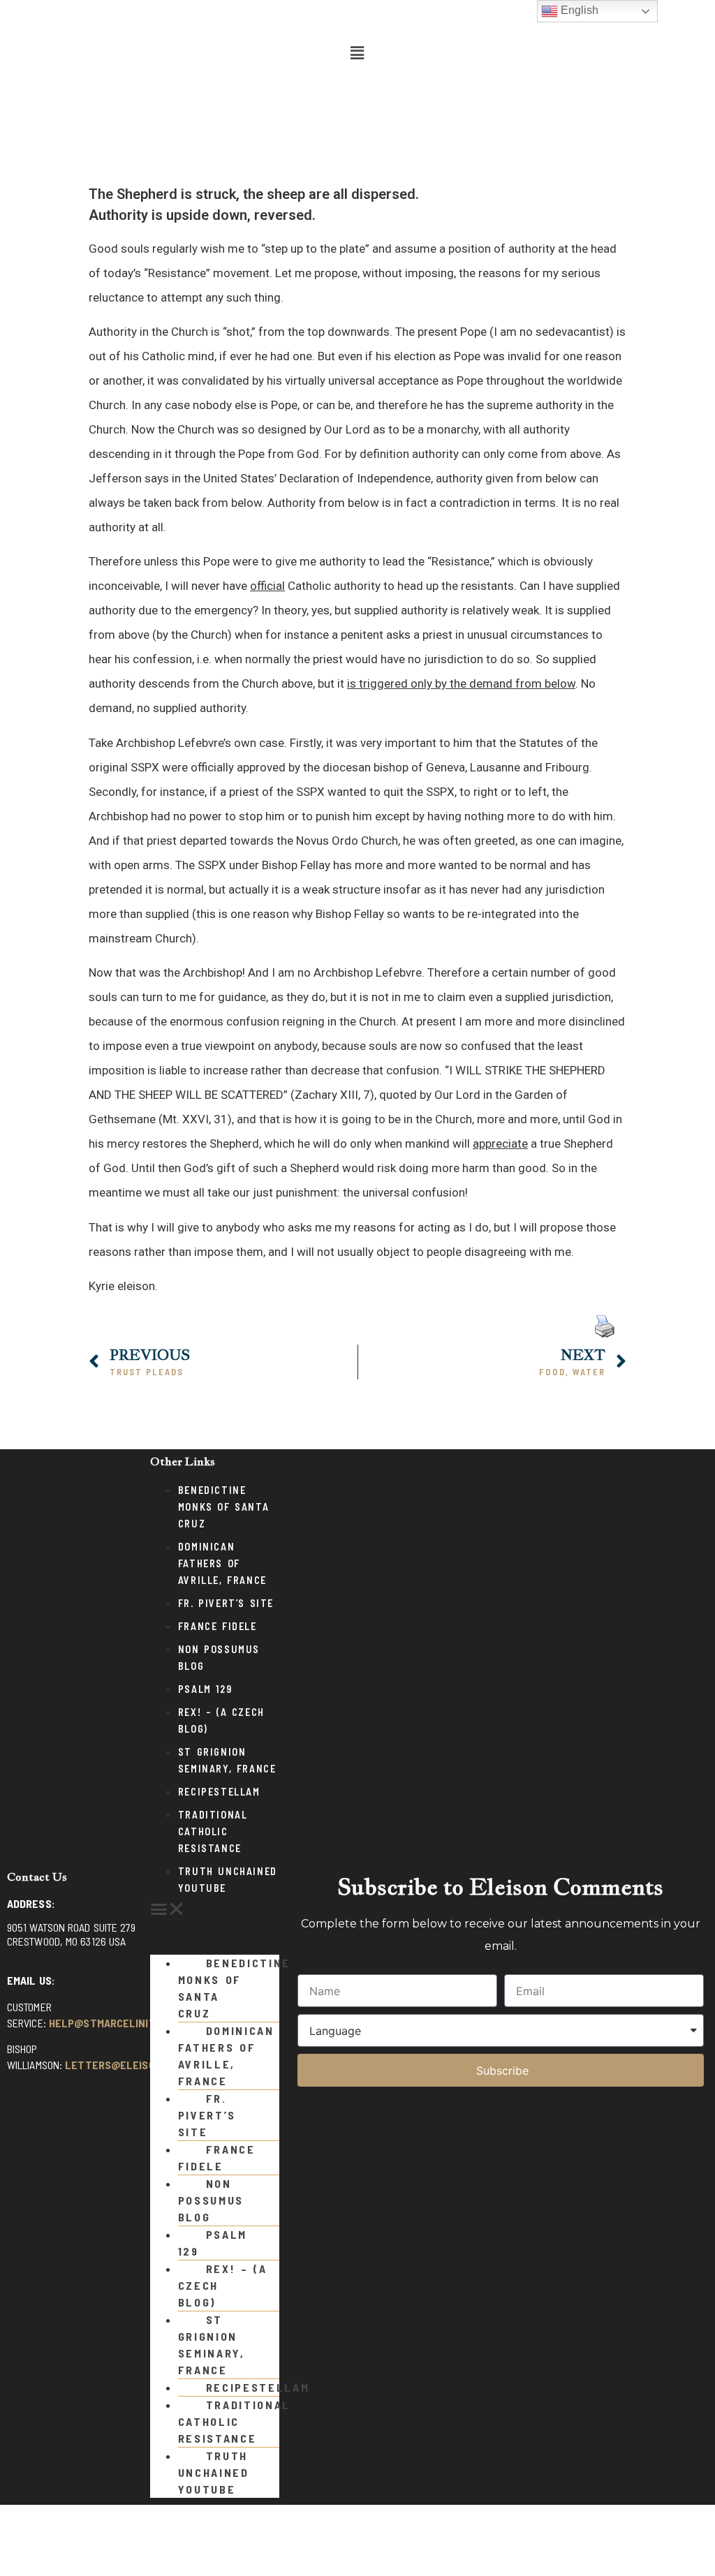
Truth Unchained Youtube (214, 2472)
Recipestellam (219, 1792)
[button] (357, 53)
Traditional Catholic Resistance (213, 1831)
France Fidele (218, 1626)
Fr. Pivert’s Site (226, 1603)
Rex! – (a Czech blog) (223, 2285)
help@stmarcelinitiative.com (129, 2023)
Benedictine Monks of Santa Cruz (223, 1507)
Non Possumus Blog (211, 2200)
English (578, 10)
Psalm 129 (205, 1689)
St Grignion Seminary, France (212, 2345)
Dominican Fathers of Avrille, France (222, 1563)
